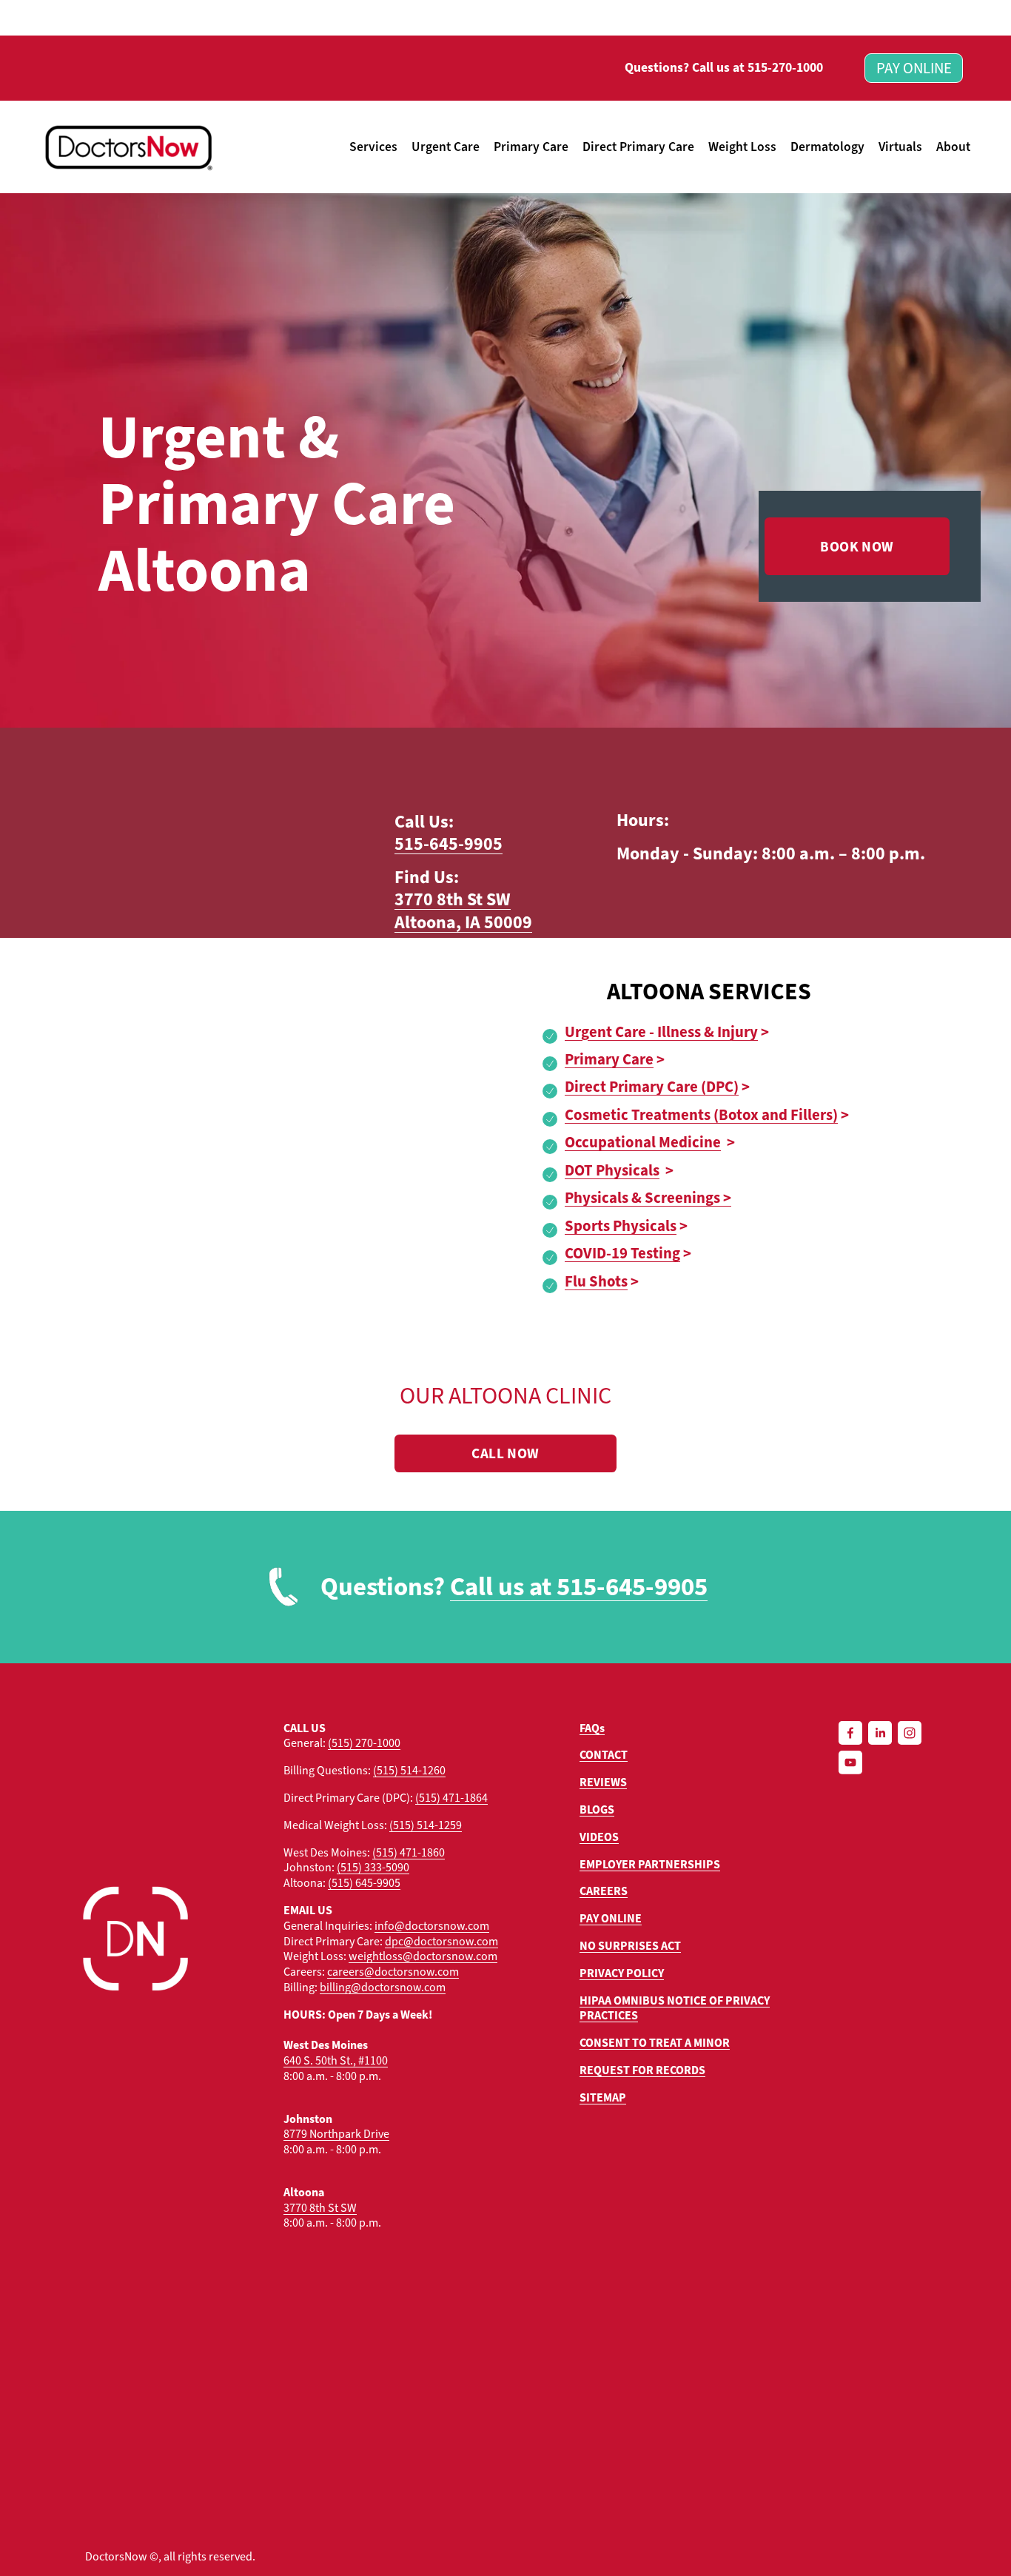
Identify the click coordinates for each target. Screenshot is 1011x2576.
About (953, 147)
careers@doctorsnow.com (393, 1972)
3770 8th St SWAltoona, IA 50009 (463, 911)
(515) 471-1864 (451, 1798)
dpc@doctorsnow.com (441, 1942)
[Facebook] (850, 1733)
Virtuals (900, 147)
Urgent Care (446, 147)
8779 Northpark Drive (336, 2134)
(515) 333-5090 (373, 1868)
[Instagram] (910, 1733)
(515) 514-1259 (426, 1825)
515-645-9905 (449, 844)
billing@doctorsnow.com (383, 1988)
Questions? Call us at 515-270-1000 (724, 68)
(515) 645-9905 (364, 1883)
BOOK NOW (857, 547)
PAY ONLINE (914, 68)
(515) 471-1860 (409, 1853)
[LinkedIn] (880, 1733)
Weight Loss (742, 147)
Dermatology (827, 147)
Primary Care (531, 147)
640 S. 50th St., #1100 (336, 2061)
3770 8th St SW (320, 2208)
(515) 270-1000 (364, 1743)
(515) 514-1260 (409, 1771)
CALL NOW (505, 1453)
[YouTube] (850, 1762)
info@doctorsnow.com (432, 1926)
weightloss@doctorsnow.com (423, 1956)
